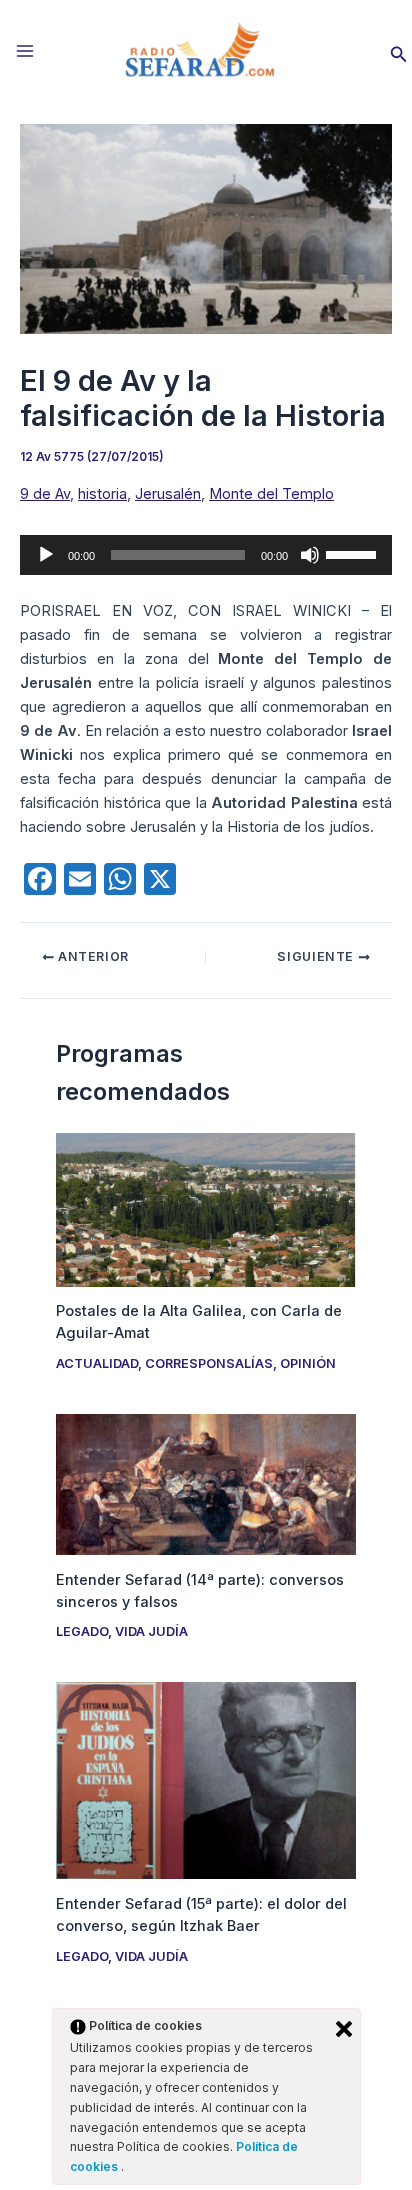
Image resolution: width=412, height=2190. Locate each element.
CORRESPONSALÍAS (209, 1363)
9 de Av (45, 494)
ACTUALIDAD (97, 1363)
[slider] (354, 553)
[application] (206, 555)
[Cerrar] (344, 2029)
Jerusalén (168, 494)
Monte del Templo (271, 494)
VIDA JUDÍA (151, 1631)
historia (102, 494)
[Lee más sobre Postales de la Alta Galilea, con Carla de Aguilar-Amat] (205, 1209)
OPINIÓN (308, 1363)
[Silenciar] (310, 555)
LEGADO (82, 1631)
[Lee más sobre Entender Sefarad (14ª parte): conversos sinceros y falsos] (205, 1484)
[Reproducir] (46, 555)
